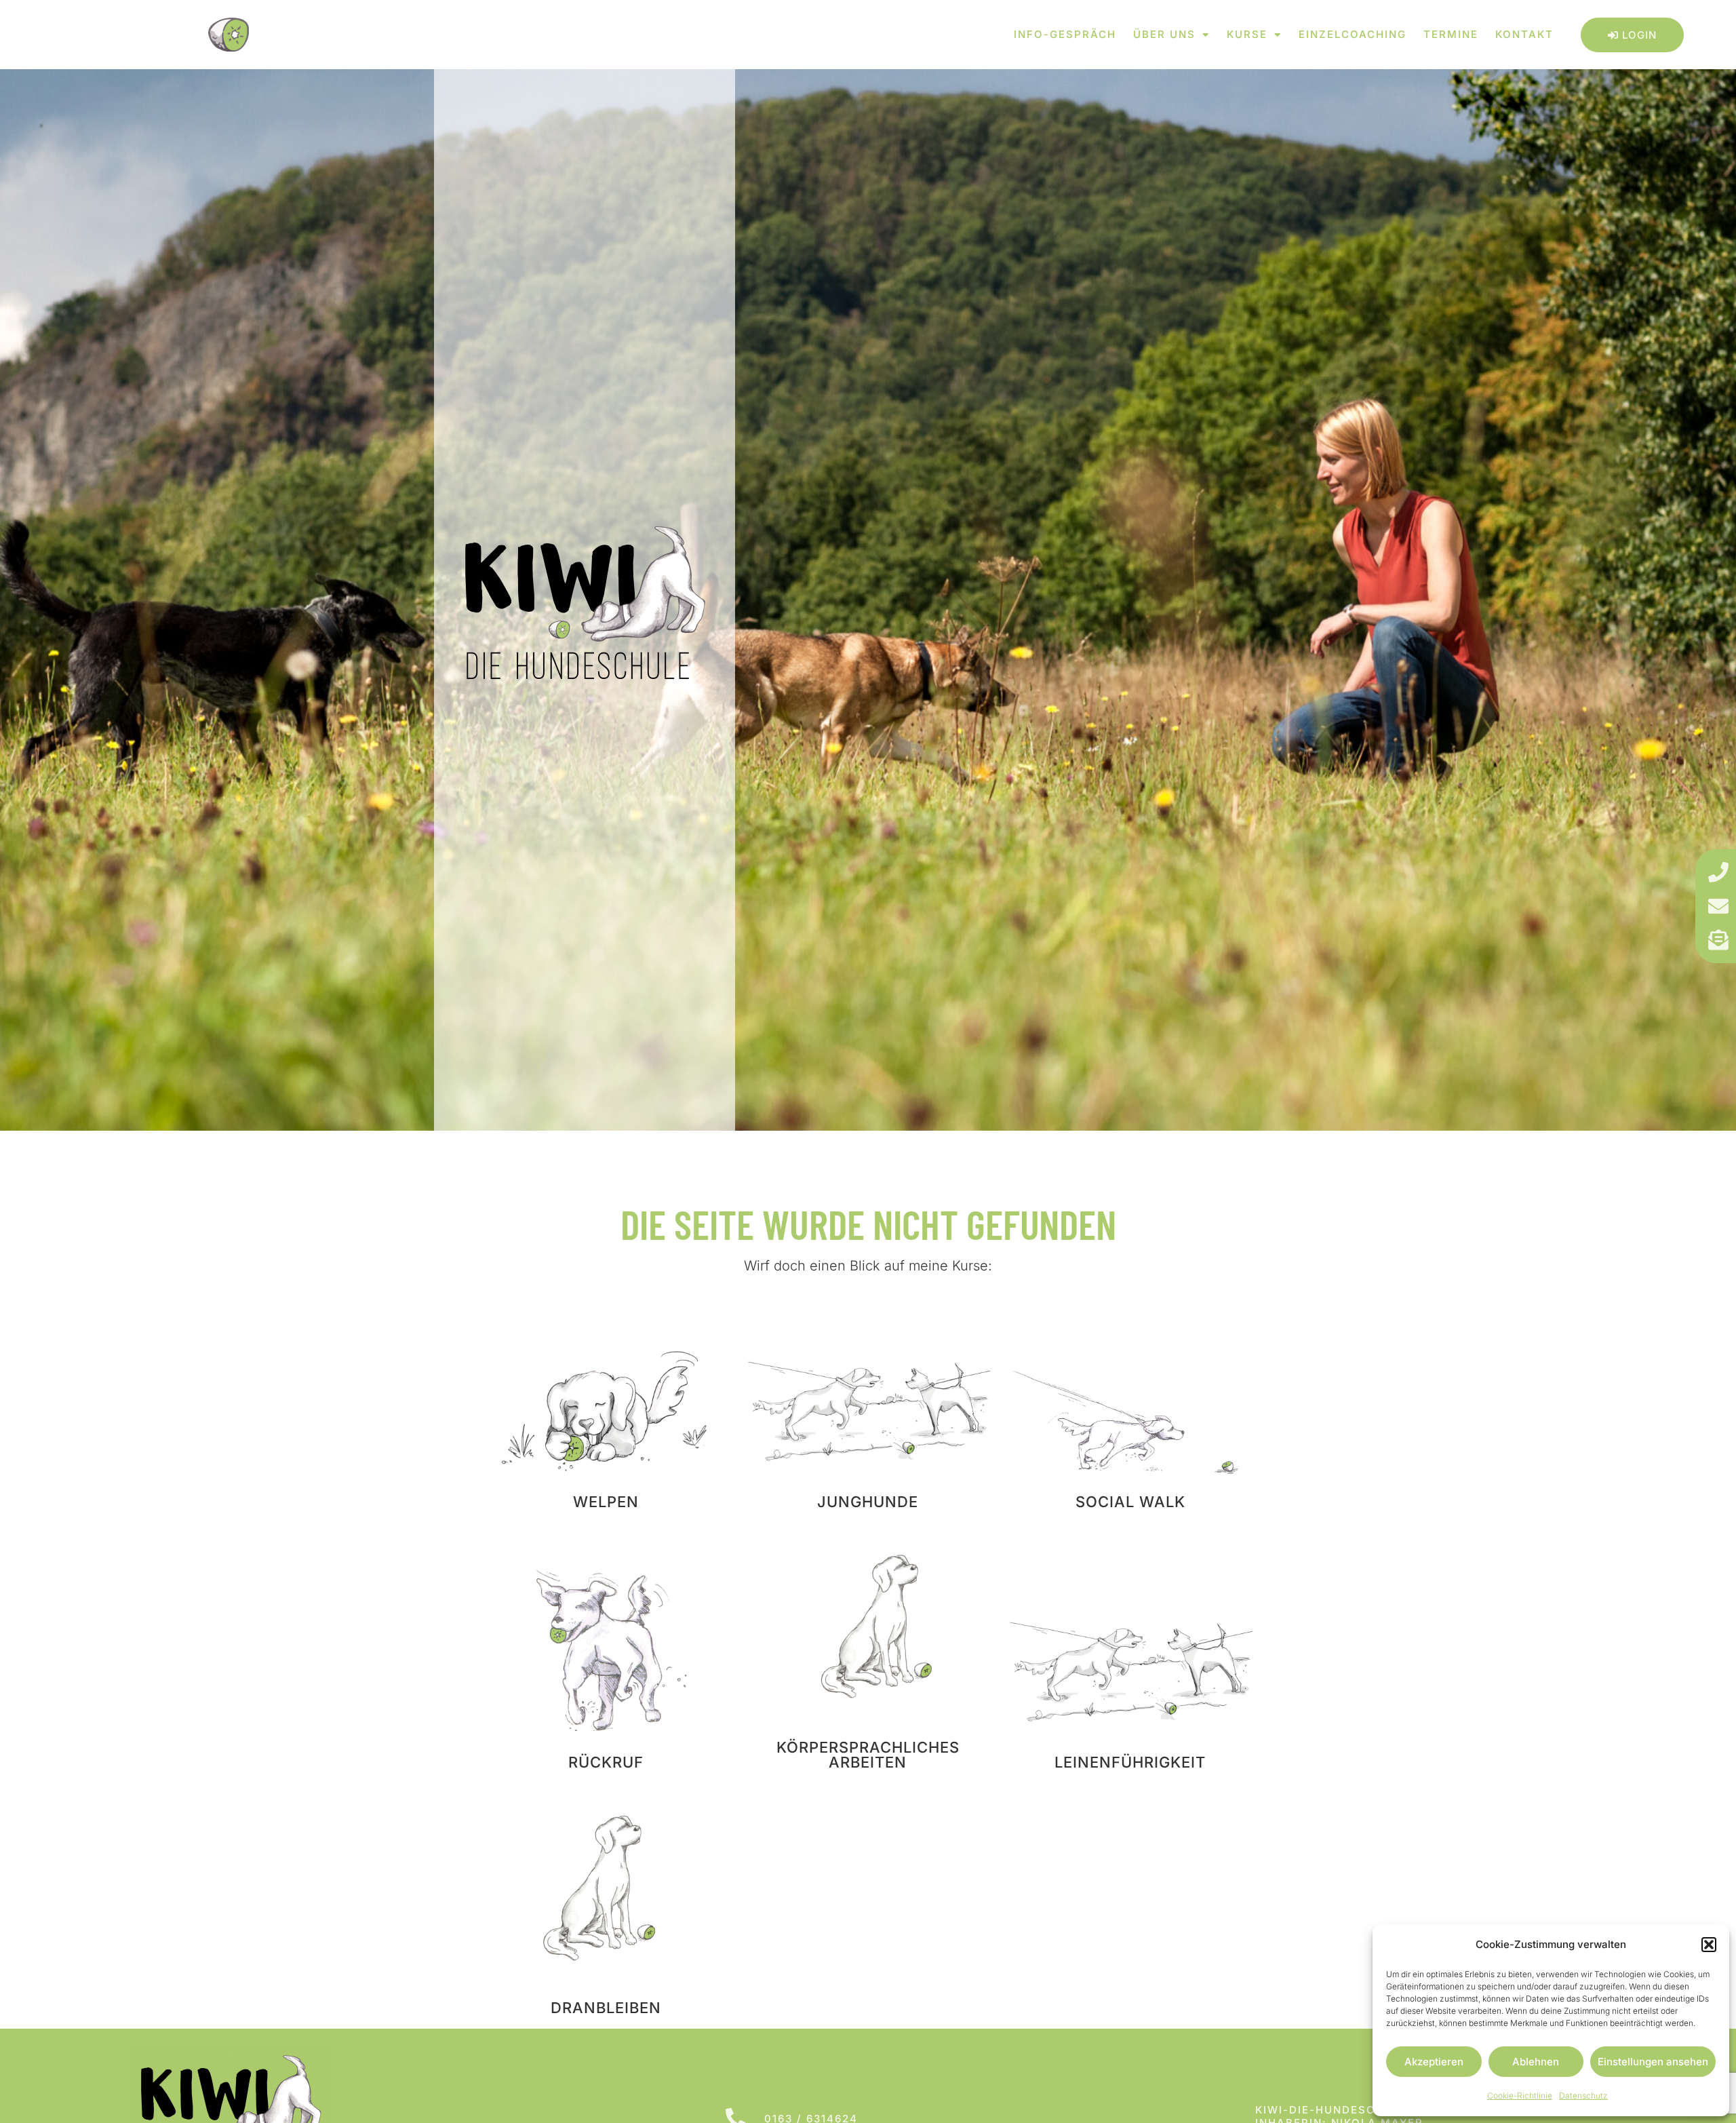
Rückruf (606, 1762)
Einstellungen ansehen (1653, 2062)
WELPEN (606, 1502)
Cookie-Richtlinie (1520, 2096)
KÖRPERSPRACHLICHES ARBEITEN (868, 1755)
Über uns (1164, 34)
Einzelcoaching (1353, 34)
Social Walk (1130, 1502)
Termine (1451, 34)
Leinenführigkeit (1130, 1762)
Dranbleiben (606, 2008)
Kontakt (1524, 34)
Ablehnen (1536, 2062)
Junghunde (868, 1502)
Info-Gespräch (1065, 34)
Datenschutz (1583, 2096)
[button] (1709, 1945)
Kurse (1247, 34)
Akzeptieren (1434, 2062)
